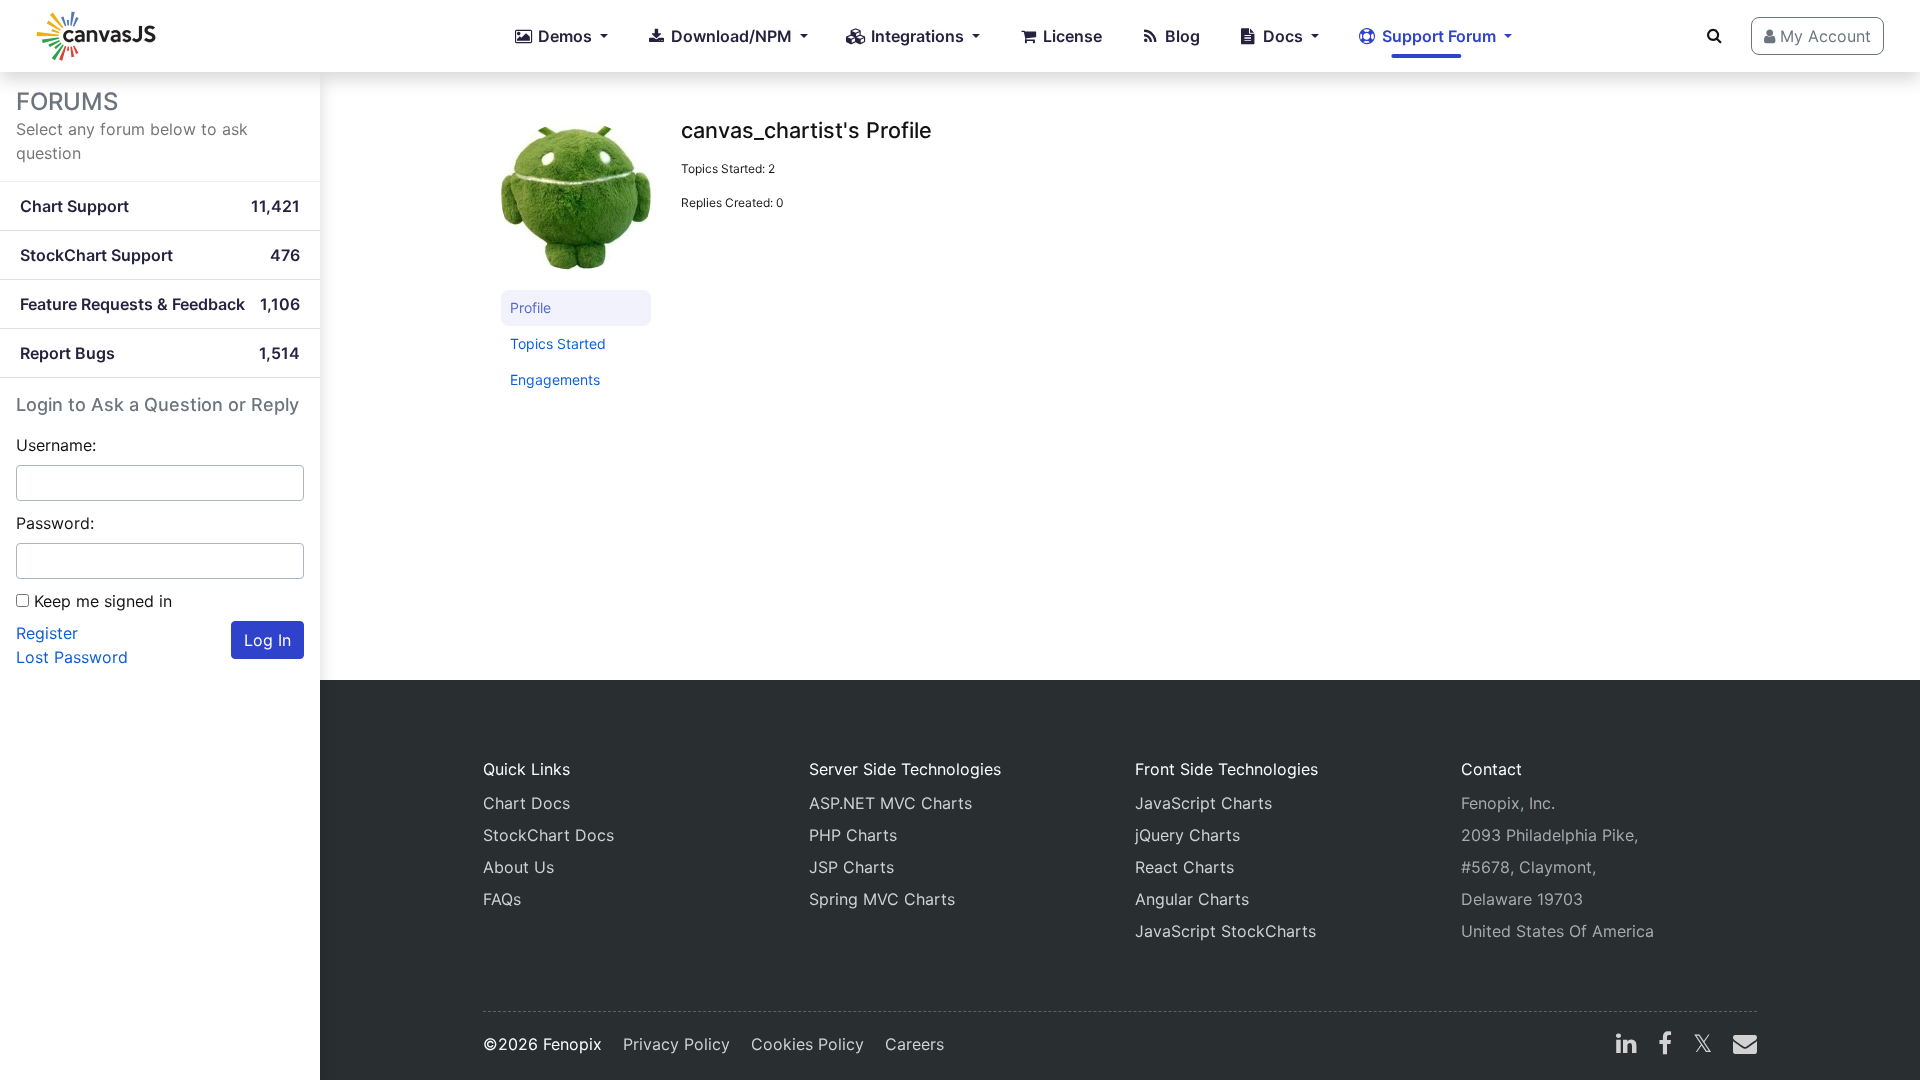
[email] (1741, 1046)
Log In (267, 640)
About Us (518, 867)
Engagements (555, 379)
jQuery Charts (1187, 835)
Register (47, 633)
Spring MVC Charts (882, 899)
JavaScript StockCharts (1225, 931)
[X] (1702, 1046)
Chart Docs (526, 803)
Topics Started (558, 343)
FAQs (502, 899)
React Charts (1184, 867)
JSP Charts (851, 867)
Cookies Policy (807, 1044)
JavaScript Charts (1203, 803)
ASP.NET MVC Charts (890, 803)
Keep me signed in (103, 601)
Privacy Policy (676, 1044)
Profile (530, 307)
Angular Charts (1192, 899)
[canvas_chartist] (576, 203)
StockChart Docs (548, 835)
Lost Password (72, 657)
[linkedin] (1626, 1046)
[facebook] (1665, 1046)
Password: (55, 523)
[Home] (96, 36)
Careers (914, 1044)
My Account (1823, 36)
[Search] (1714, 35)
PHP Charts (853, 835)
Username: (56, 445)
